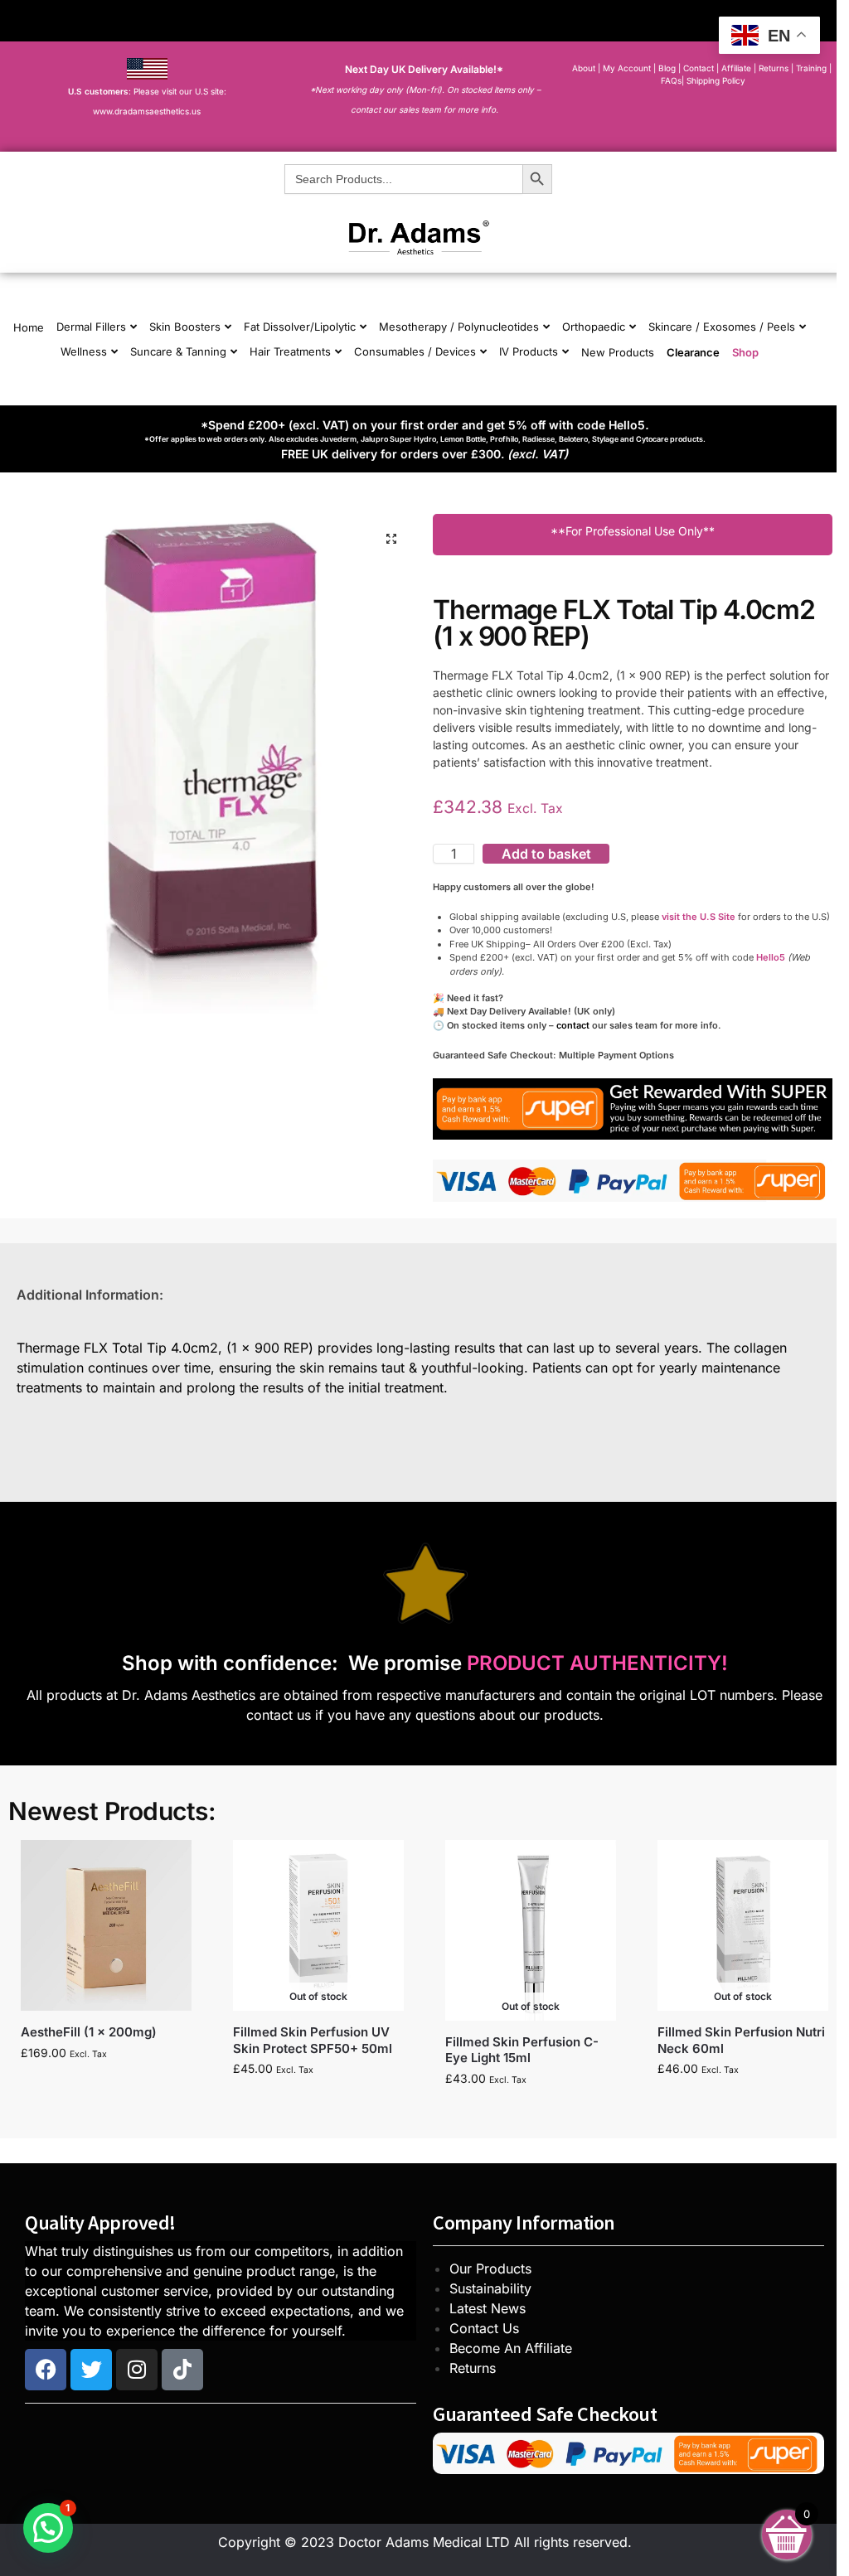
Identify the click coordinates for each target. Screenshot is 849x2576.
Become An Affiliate (511, 2348)
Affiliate (737, 68)
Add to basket (546, 854)
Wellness (84, 351)
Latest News (488, 2308)
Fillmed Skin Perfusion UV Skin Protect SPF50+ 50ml (313, 2040)
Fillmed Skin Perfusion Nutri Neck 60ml (741, 2040)
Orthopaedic (594, 327)
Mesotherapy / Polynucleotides (459, 327)
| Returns (772, 68)
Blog (667, 68)
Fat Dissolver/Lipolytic (300, 327)
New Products (618, 352)
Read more (318, 2103)
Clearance (693, 352)
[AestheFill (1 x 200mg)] (106, 1925)
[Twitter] (91, 2370)
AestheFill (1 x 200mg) (89, 2032)
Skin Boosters (185, 327)
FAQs (671, 80)
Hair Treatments (290, 351)
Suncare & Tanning (178, 351)
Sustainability (490, 2288)
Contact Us (484, 2328)
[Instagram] (137, 2370)
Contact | (701, 68)
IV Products (529, 351)
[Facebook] (46, 2370)
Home (29, 327)
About (584, 68)
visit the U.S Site (699, 917)
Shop (745, 352)
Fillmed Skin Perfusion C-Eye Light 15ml (522, 2050)
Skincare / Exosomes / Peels (722, 327)
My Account (627, 68)
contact (573, 1025)
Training (813, 68)
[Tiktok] (182, 2370)
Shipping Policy (716, 80)
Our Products (490, 2269)
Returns (473, 2368)
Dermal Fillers (91, 327)
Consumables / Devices (415, 351)
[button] (391, 539)
